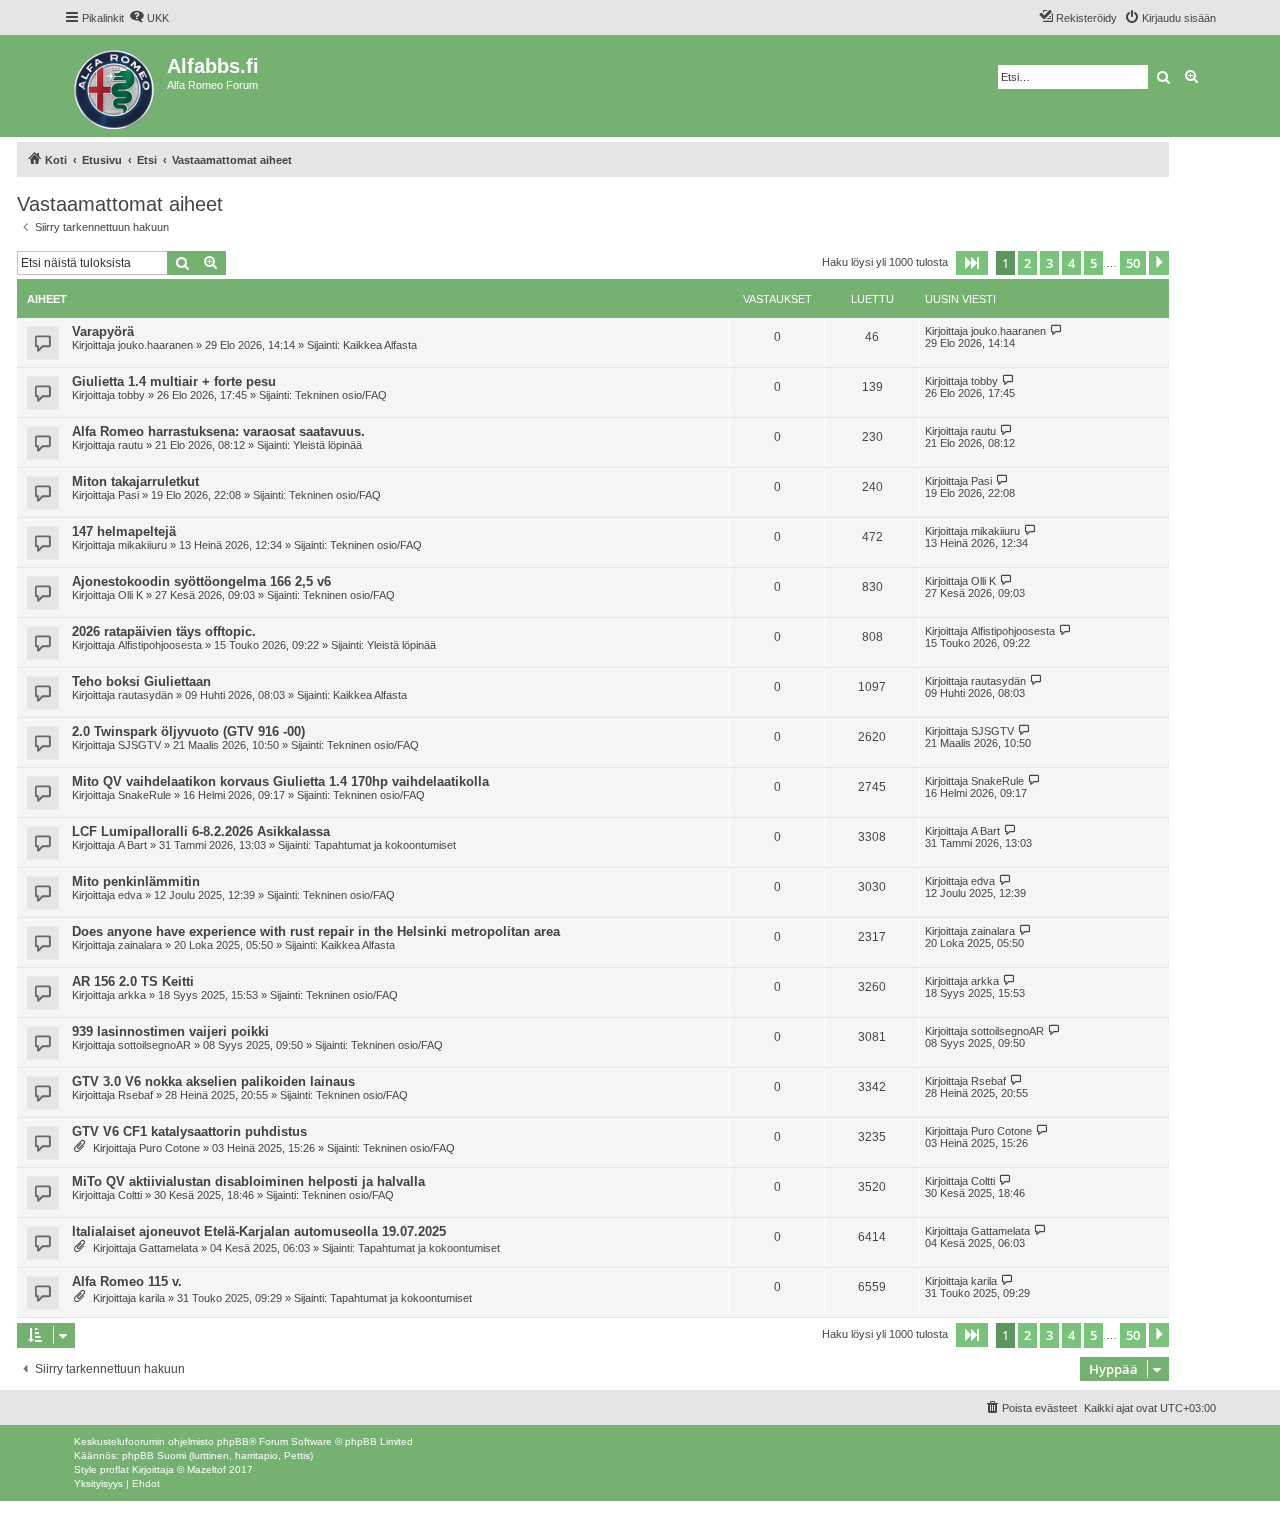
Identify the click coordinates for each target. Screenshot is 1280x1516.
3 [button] (1049, 263)
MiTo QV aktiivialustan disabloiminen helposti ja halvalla (248, 1181)
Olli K (130, 595)
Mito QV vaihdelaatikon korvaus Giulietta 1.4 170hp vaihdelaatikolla (280, 781)
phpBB (233, 1441)
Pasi (128, 495)
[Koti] (115, 86)
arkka (132, 995)
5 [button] (1093, 263)
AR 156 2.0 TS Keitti (133, 981)
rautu (130, 445)
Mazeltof (206, 1469)
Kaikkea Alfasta (380, 345)
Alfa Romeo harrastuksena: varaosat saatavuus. (218, 431)
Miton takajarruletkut (135, 481)
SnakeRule (144, 795)
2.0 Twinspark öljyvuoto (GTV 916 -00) (188, 731)
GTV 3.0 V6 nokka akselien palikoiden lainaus (213, 1081)
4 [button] (1071, 263)
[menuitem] (149, 18)
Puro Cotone (169, 1148)
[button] (972, 263)
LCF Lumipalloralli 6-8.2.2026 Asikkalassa (201, 831)
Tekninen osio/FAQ (341, 395)
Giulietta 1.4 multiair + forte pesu (174, 381)
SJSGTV (139, 745)
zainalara (140, 945)
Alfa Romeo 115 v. (127, 1281)
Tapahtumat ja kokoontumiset (385, 845)
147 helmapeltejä (124, 531)
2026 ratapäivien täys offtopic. (164, 631)
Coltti (130, 1195)
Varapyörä (103, 331)
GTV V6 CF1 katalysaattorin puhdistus (189, 1131)
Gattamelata (168, 1248)
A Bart (132, 845)
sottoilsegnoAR (154, 1045)
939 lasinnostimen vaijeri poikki (170, 1031)
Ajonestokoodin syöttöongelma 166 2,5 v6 (201, 581)
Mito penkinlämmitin (136, 881)
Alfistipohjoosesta (160, 645)
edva (130, 895)
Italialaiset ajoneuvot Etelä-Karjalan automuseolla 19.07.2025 (259, 1231)
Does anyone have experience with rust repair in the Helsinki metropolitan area (316, 931)
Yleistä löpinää (327, 445)
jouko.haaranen (155, 345)
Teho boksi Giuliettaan (141, 681)
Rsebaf (135, 1095)
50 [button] (1133, 263)
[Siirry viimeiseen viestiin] (1056, 330)
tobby (131, 395)
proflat (114, 1469)
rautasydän (145, 695)
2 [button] (1027, 263)
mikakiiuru (142, 545)
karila (152, 1298)
